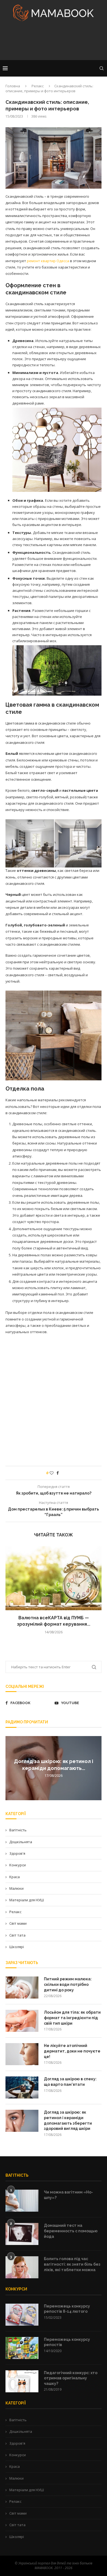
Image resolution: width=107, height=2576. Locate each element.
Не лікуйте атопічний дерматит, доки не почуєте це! (72, 2051)
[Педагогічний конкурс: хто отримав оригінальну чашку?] (22, 2381)
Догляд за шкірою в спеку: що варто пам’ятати (70, 2082)
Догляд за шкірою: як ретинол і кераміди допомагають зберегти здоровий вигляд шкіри (68, 2120)
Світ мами (18, 1923)
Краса (15, 1877)
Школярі (17, 1947)
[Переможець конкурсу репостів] (22, 2348)
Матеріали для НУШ (27, 1900)
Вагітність (18, 1830)
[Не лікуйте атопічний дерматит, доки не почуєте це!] (22, 2054)
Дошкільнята (21, 1842)
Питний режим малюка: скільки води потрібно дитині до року (68, 1984)
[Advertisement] (54, 42)
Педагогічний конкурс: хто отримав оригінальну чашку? (71, 2378)
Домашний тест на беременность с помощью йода (71, 2231)
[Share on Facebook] (58, 1473)
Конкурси (18, 1865)
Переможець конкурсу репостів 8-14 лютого (67, 2309)
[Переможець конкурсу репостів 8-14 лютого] (22, 2315)
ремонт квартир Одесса (48, 261)
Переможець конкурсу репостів (67, 2342)
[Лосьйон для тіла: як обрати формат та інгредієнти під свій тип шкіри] (22, 2021)
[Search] (102, 68)
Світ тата (17, 1935)
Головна (13, 86)
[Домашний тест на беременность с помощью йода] (22, 2234)
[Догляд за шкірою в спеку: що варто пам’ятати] (22, 2087)
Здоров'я (17, 1853)
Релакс (38, 86)
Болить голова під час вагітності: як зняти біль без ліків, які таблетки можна (72, 2264)
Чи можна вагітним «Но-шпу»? (68, 2195)
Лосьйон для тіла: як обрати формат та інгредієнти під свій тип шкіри (72, 2018)
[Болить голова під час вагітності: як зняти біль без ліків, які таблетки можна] (22, 2267)
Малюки (16, 1888)
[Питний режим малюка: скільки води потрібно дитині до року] (22, 1987)
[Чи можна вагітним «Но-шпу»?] (22, 2201)
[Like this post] (52, 1473)
